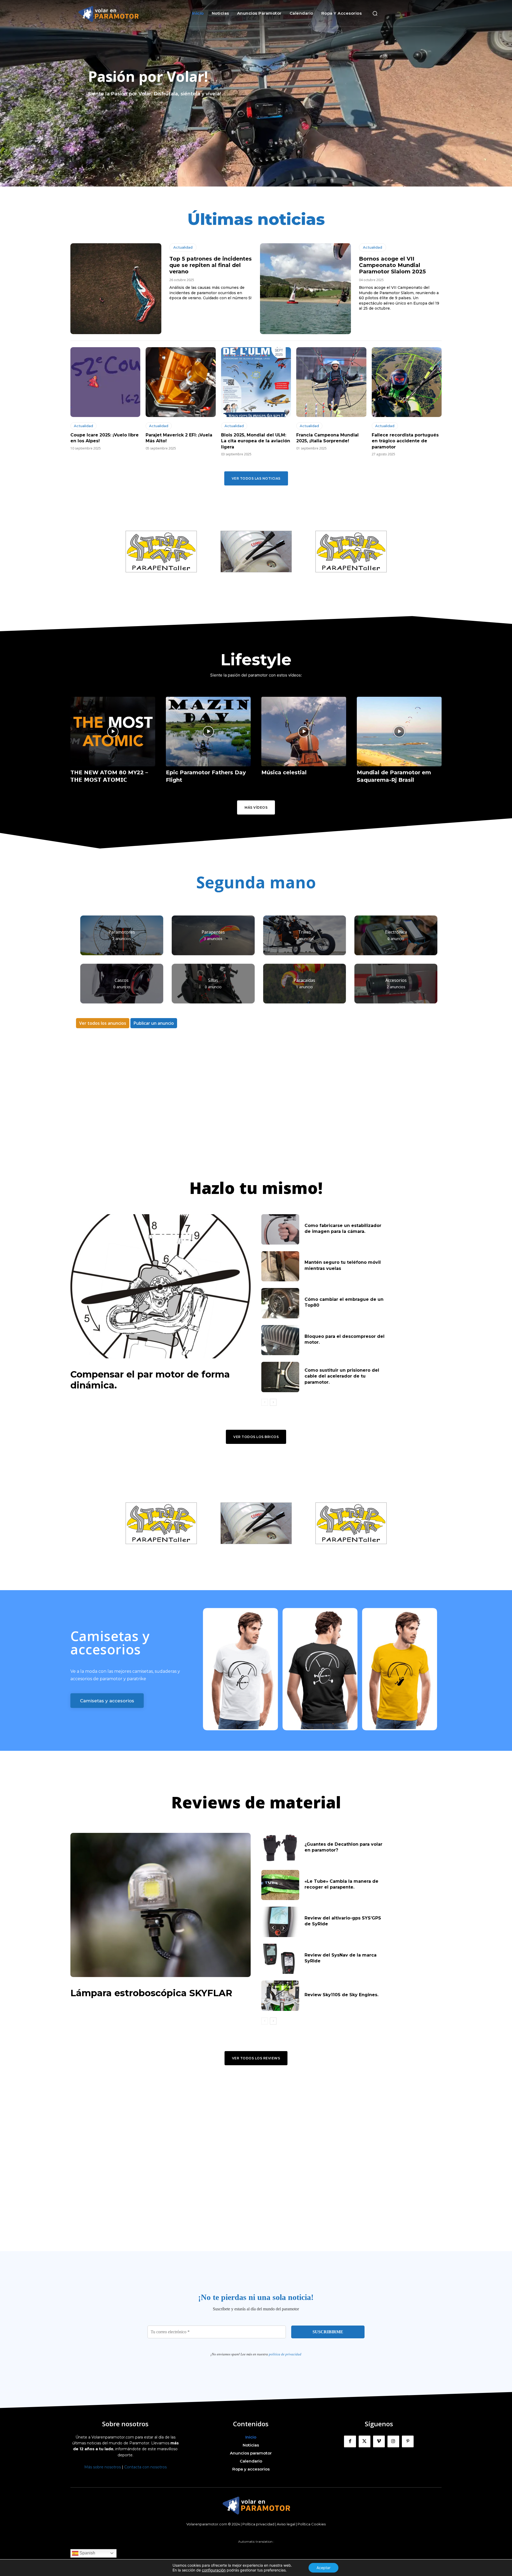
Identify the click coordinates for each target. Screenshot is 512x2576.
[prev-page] (265, 1402)
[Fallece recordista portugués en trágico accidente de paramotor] (407, 382)
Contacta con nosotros (145, 2467)
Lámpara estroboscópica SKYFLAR (151, 1993)
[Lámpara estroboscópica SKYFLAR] (161, 1905)
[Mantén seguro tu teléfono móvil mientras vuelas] (280, 1266)
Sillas (213, 980)
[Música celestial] (304, 732)
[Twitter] (365, 2441)
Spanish (87, 2553)
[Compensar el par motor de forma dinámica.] (161, 1286)
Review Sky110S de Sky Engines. (341, 1995)
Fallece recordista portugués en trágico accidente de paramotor (405, 441)
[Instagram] (393, 2441)
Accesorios (396, 980)
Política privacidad (258, 2524)
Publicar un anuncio (154, 1023)
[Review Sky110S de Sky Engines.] (280, 1996)
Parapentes (213, 932)
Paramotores (122, 932)
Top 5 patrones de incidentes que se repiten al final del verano (211, 265)
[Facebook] (350, 2441)
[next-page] (273, 1402)
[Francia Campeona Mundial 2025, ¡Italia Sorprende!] (331, 382)
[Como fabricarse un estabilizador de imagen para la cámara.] (280, 1229)
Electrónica (396, 932)
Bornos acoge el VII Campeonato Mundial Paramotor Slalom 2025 (392, 265)
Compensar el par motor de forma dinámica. (150, 1380)
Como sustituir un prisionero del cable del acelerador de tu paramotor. (342, 1376)
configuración (214, 2570)
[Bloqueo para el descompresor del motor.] (280, 1340)
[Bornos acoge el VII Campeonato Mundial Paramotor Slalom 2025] (305, 289)
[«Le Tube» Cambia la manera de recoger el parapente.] (280, 1885)
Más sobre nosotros (103, 2467)
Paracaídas (304, 980)
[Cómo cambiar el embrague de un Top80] (280, 1303)
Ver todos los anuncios (103, 1023)
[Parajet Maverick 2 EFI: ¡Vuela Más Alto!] (181, 382)
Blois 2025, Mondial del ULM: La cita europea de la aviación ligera (256, 441)
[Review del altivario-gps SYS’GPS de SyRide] (280, 1922)
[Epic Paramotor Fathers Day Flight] (208, 732)
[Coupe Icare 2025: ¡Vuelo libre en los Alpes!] (105, 382)
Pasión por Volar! (148, 76)
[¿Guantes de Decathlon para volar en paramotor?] (280, 1848)
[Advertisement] (256, 1105)
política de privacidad (285, 2354)
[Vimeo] (379, 2441)
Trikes (305, 932)
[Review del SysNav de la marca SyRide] (280, 1959)
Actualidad (183, 247)
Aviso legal (286, 2524)
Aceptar (323, 2568)
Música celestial (284, 772)
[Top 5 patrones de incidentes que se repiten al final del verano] (116, 289)
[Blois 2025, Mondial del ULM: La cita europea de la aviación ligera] (256, 382)
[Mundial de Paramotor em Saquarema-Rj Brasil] (399, 732)
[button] (375, 13)
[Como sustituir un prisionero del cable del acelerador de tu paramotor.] (280, 1377)
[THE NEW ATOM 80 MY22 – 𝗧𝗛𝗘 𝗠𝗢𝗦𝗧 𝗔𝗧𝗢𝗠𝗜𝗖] (113, 732)
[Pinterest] (408, 2441)
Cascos (122, 980)
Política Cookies (312, 2524)
